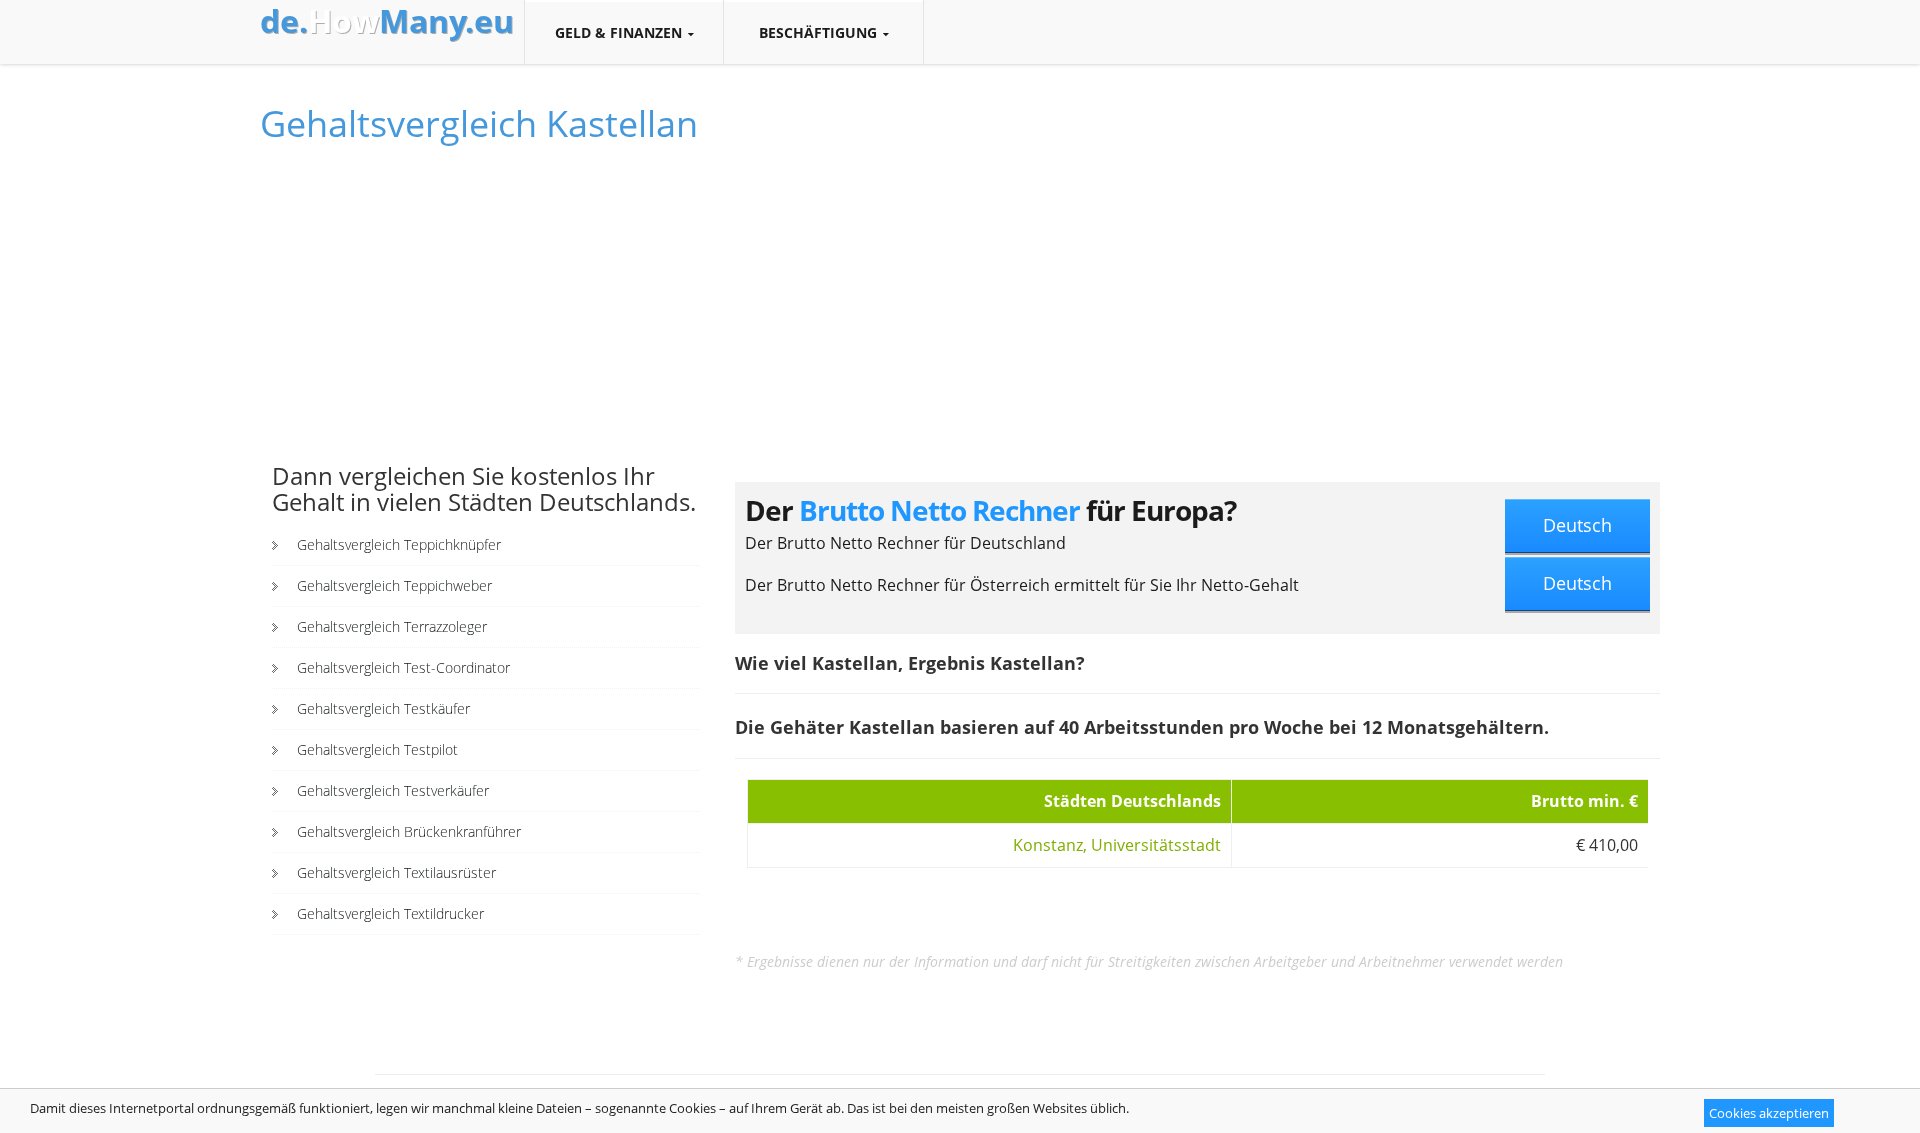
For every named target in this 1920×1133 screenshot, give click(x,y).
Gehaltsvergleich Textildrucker (390, 913)
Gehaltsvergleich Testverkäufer (393, 790)
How (387, 21)
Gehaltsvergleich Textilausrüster (396, 872)
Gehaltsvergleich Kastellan (479, 123)
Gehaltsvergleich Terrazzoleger (392, 626)
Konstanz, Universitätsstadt (1117, 845)
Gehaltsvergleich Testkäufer (383, 708)
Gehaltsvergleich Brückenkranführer (409, 831)
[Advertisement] (485, 313)
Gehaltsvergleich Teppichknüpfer (399, 544)
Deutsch (1577, 525)
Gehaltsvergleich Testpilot (377, 749)
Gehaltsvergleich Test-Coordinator (403, 667)
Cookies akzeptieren (1769, 1113)
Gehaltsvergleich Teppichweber (394, 585)
